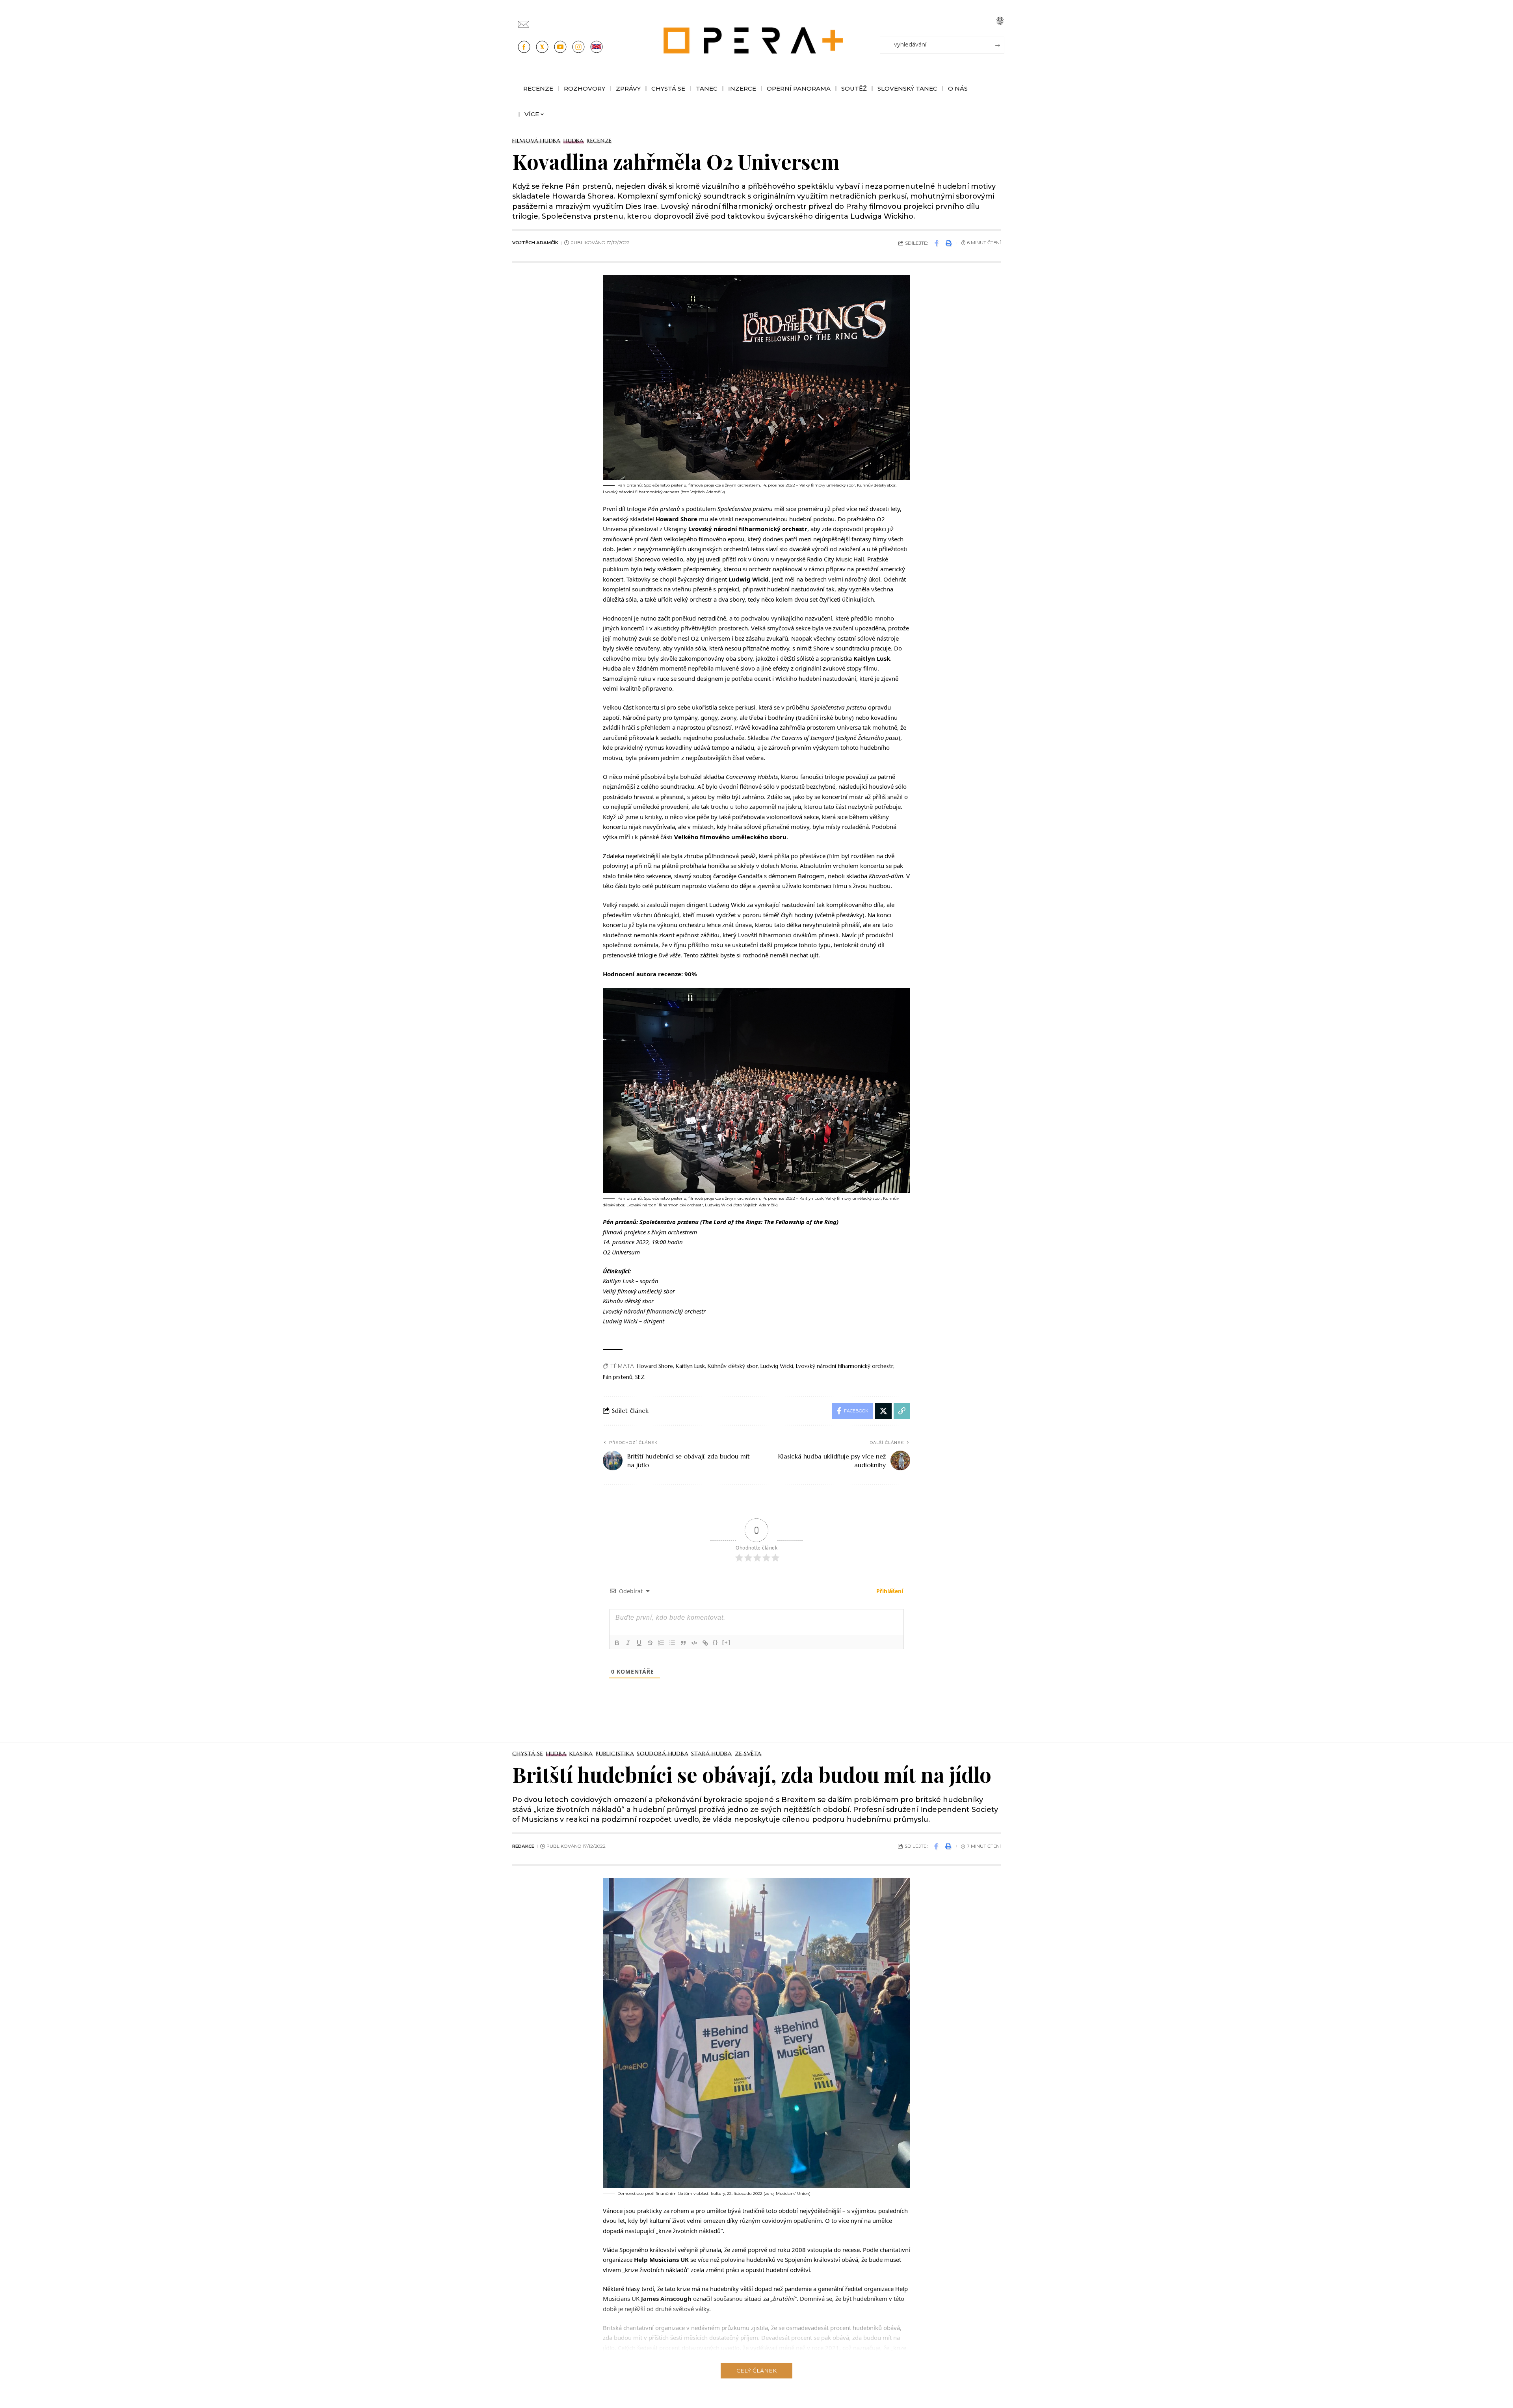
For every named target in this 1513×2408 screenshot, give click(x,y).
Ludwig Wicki (777, 1366)
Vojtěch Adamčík (535, 243)
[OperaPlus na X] (542, 47)
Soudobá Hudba (663, 1754)
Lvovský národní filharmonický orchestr (845, 1366)
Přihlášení (889, 1591)
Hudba (574, 141)
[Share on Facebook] (937, 243)
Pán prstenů (618, 1377)
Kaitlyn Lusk (690, 1366)
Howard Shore (655, 1366)
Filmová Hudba (536, 141)
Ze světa (748, 1754)
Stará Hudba (711, 1754)
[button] (1000, 21)
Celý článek (756, 2371)
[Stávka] (650, 1643)
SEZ (640, 1377)
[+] (727, 1642)
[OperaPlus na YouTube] (560, 47)
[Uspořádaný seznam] (661, 1643)
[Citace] (683, 1643)
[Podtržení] (639, 1643)
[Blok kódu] (694, 1643)
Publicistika (615, 1754)
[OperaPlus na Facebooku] (524, 47)
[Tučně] (617, 1643)
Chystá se (528, 1754)
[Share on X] (883, 1411)
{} (716, 1642)
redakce (523, 1846)
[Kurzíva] (628, 1643)
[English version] (597, 47)
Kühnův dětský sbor (733, 1366)
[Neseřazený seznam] (672, 1643)
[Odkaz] (705, 1643)
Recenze (599, 141)
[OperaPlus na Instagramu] (578, 47)
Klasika (581, 1754)
